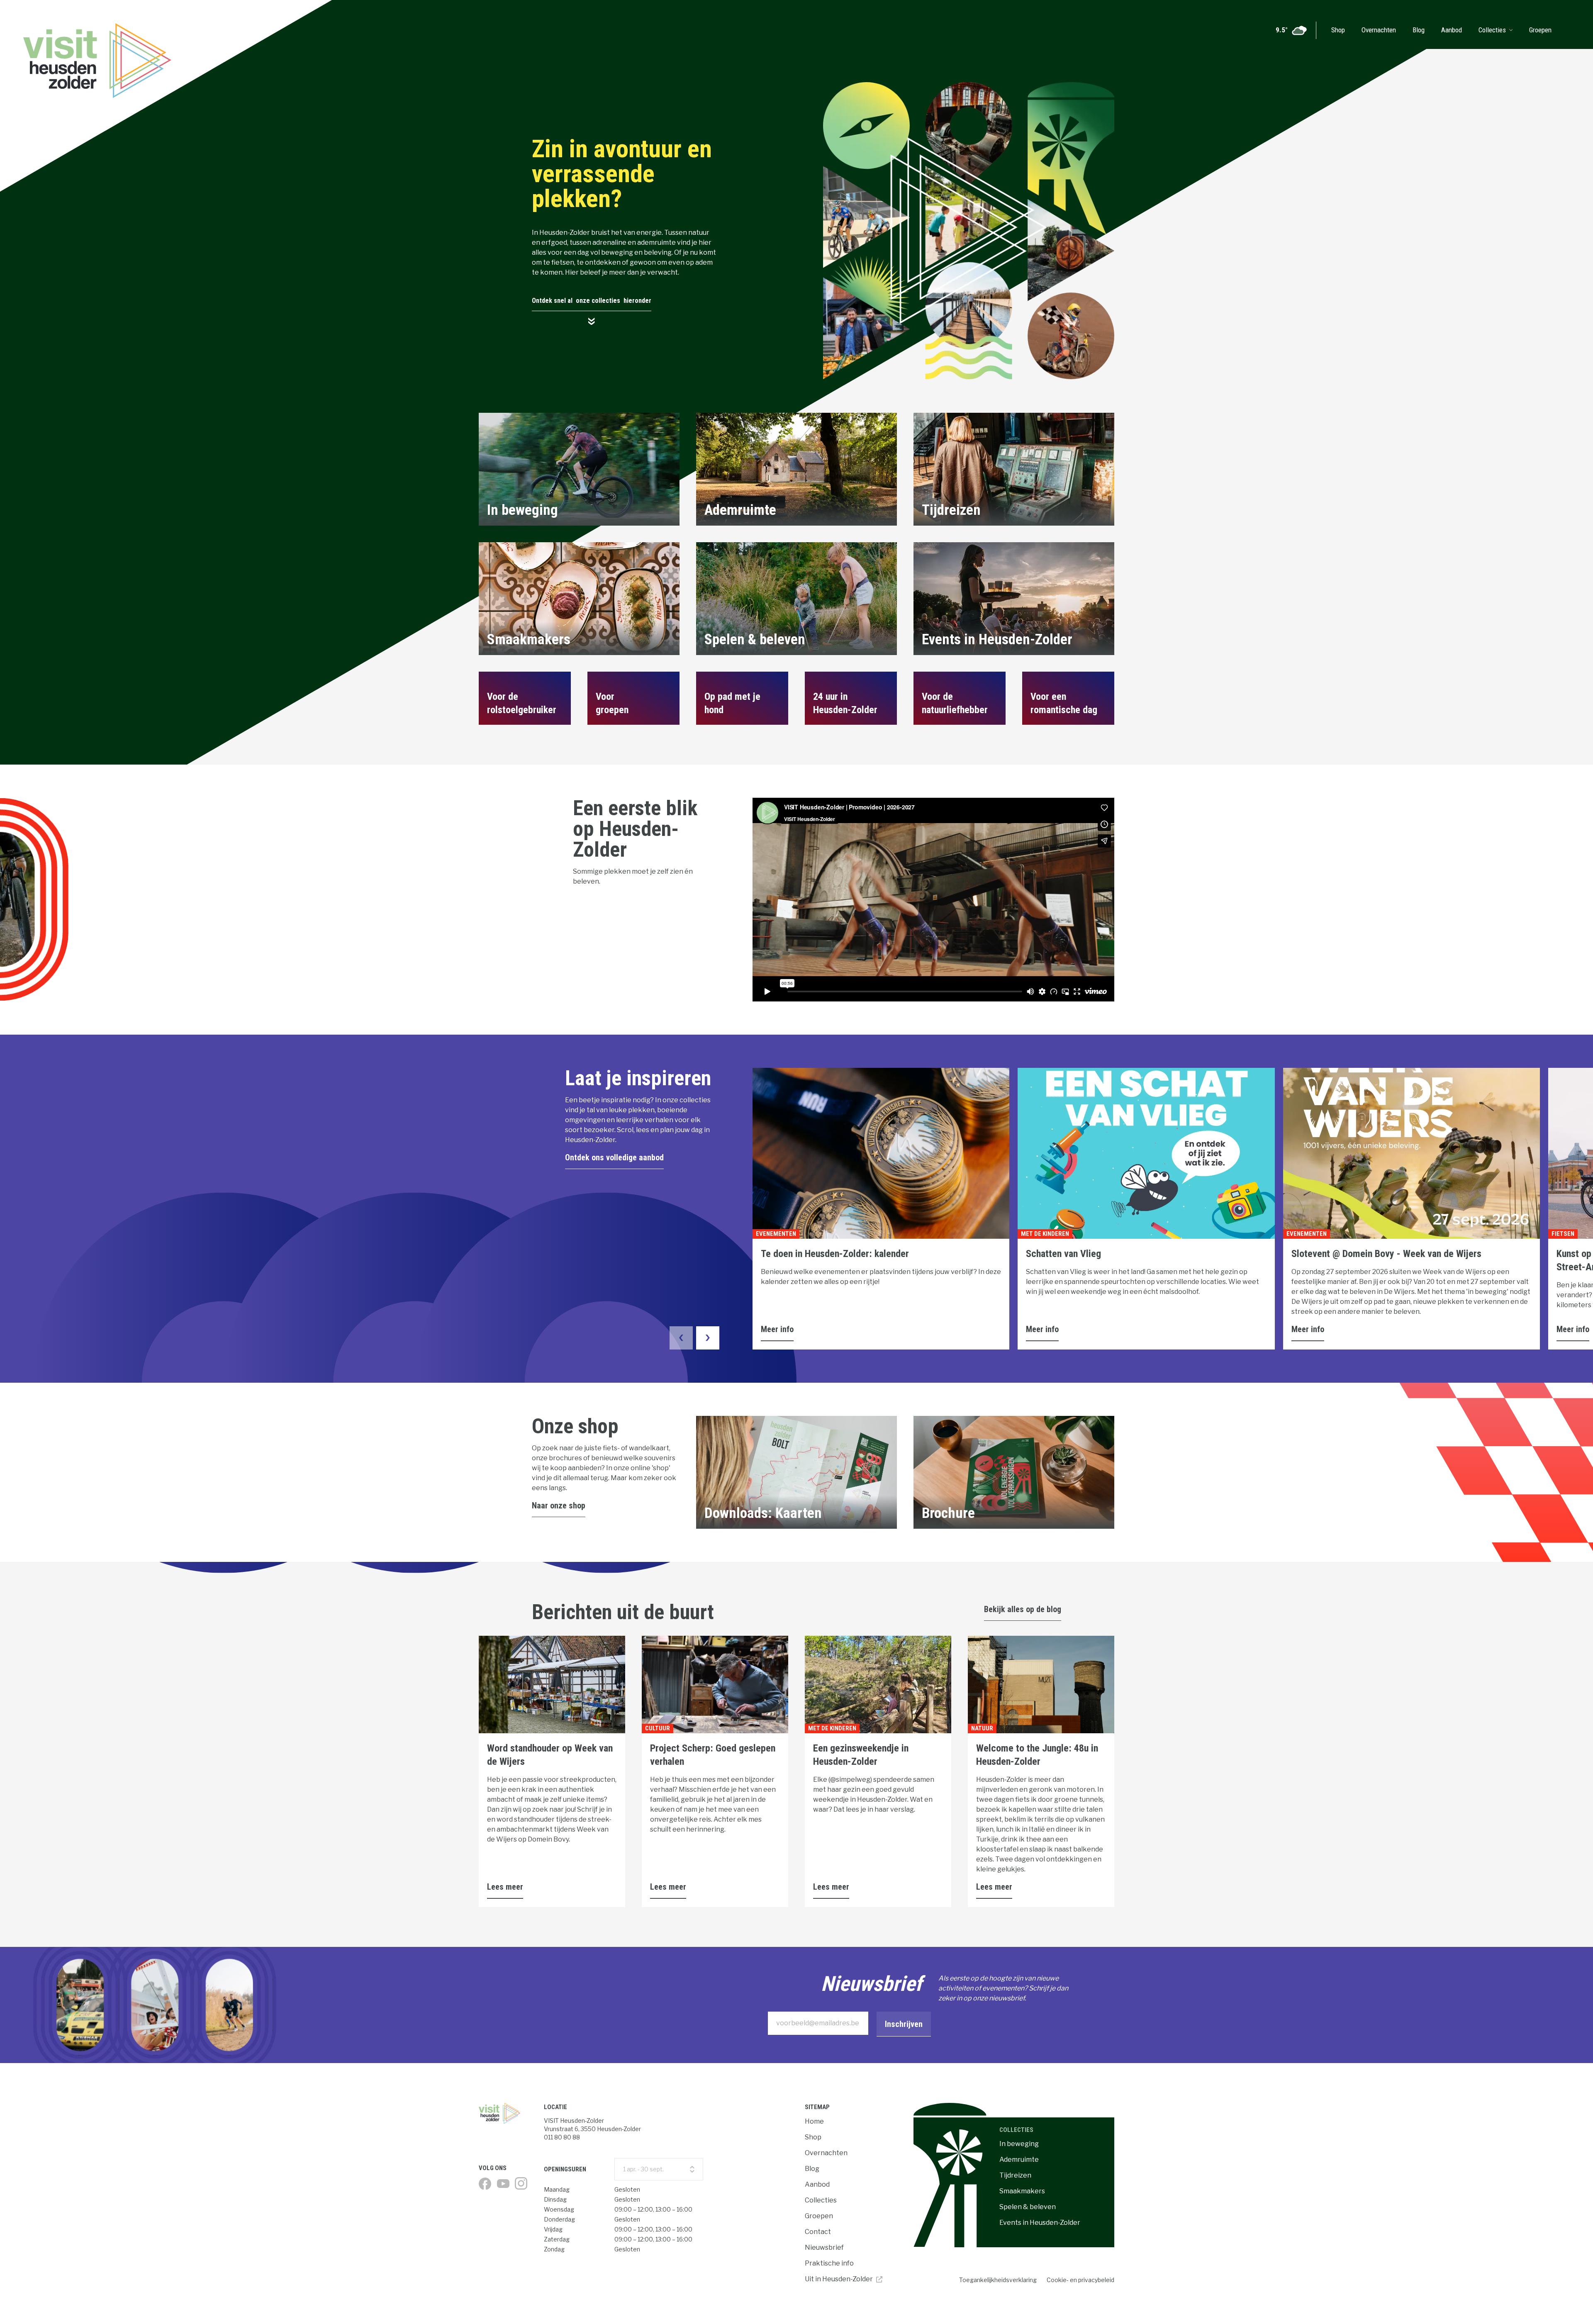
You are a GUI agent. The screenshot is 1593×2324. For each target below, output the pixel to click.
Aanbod (1452, 30)
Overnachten (1379, 30)
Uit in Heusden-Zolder (839, 2279)
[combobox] (659, 2169)
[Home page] (503, 2113)
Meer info (777, 1329)
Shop (1338, 30)
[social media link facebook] (485, 2184)
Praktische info (829, 2263)
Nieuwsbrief (824, 2247)
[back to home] (64, 24)
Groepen (1540, 30)
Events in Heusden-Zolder (1040, 2223)
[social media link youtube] (503, 2184)
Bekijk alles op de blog (1023, 1609)
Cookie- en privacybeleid (1080, 2280)
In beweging (1019, 2144)
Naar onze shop (559, 1505)
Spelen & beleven (1028, 2207)
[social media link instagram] (521, 2183)
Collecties (1492, 30)
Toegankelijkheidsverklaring (998, 2280)
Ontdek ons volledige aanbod (614, 1157)
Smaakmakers (1022, 2191)
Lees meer (505, 1887)
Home (814, 2121)
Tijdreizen (1015, 2175)
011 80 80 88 (562, 2137)
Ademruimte (1019, 2160)
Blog (1419, 30)
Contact (818, 2232)
